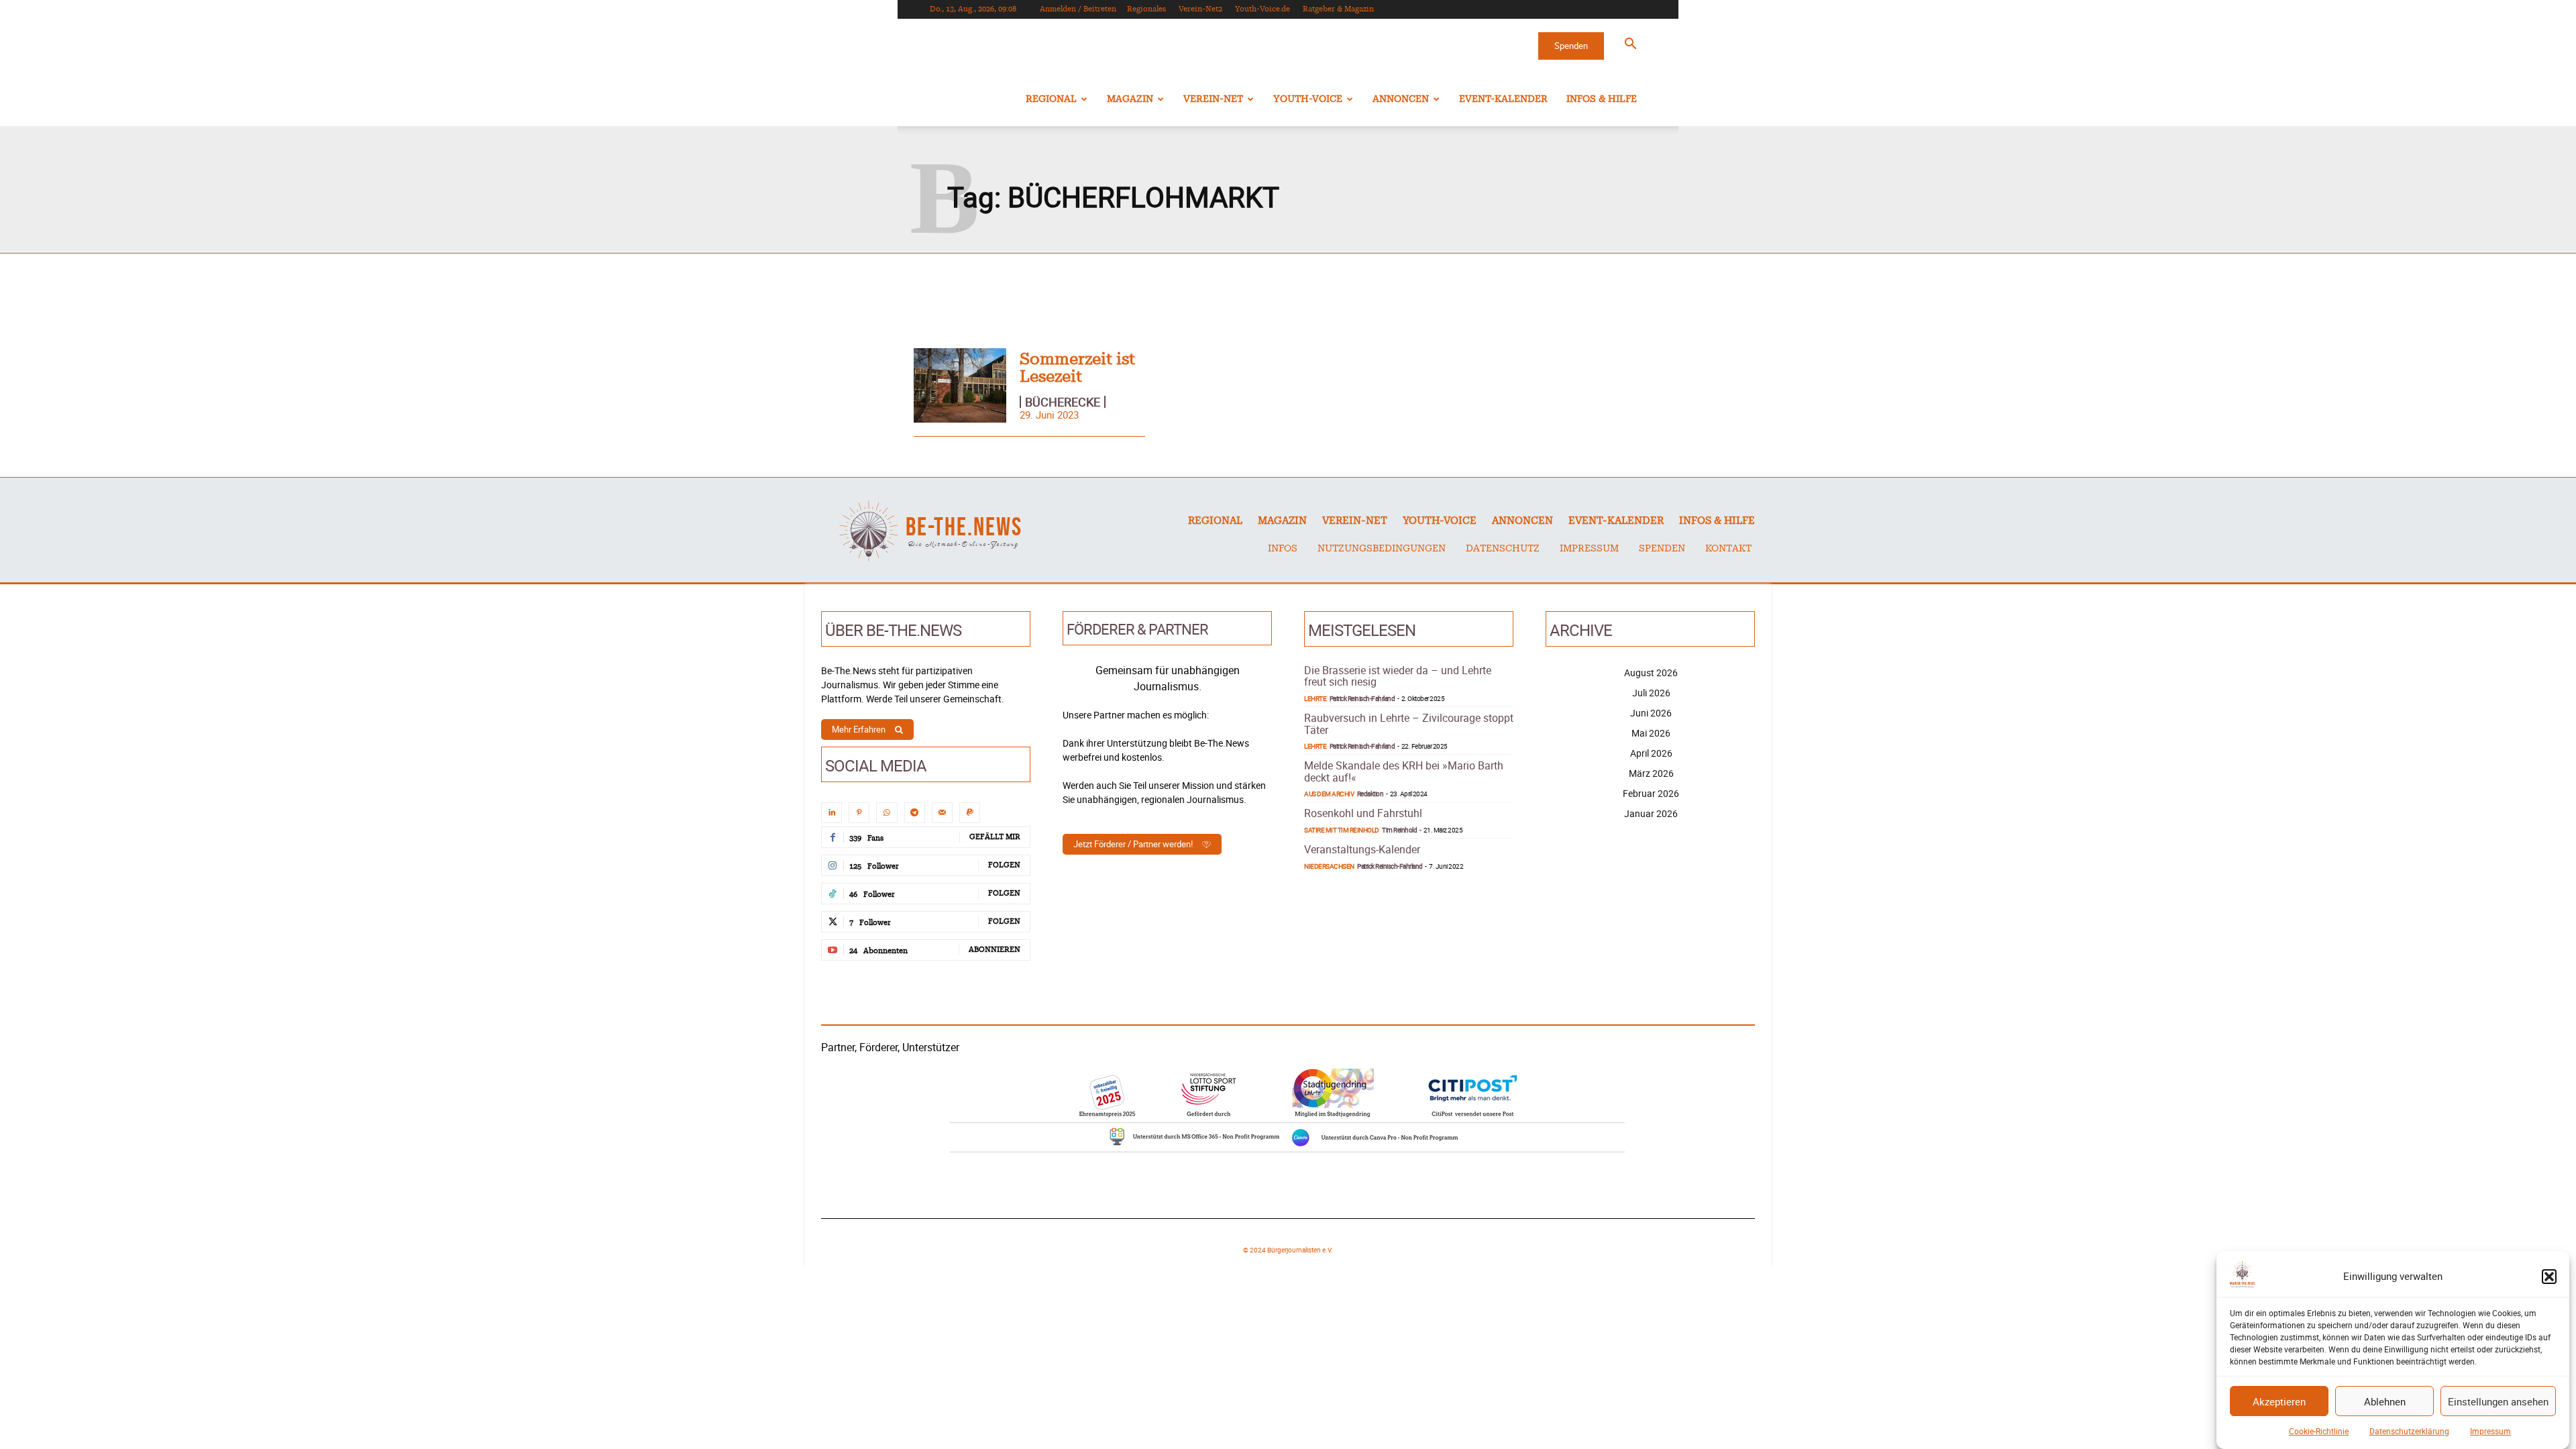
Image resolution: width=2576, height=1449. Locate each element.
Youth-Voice (1308, 99)
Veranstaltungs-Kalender (1362, 849)
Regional (1051, 99)
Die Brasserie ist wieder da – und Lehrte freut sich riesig (1398, 676)
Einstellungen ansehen (2498, 1401)
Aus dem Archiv (1329, 794)
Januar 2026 (1651, 813)
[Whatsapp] (887, 813)
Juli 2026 (1651, 693)
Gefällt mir (995, 837)
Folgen (1004, 865)
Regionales (1146, 9)
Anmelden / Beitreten (1078, 9)
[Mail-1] (942, 813)
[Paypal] (970, 813)
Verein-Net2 (1200, 9)
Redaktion (1371, 794)
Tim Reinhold (1399, 830)
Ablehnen (2385, 1401)
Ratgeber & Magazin (1338, 9)
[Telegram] (915, 813)
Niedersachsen (1329, 866)
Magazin (1130, 99)
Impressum (2490, 1431)
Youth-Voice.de (1263, 9)
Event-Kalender (1503, 99)
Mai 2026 (1651, 733)
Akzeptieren (2279, 1401)
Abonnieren (995, 950)
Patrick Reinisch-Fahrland (1362, 698)
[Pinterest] (859, 813)
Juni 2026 (1651, 713)
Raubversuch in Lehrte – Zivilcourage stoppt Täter (1409, 724)
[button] (2549, 1277)
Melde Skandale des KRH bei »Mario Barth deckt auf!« (1404, 771)
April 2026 (1651, 753)
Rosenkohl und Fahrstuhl (1363, 813)
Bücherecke (1063, 402)
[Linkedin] (831, 813)
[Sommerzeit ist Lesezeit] (960, 385)
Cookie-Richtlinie (2319, 1431)
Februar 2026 (1651, 793)
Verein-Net (1213, 99)
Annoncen (1401, 99)
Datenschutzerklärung (2409, 1431)
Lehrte (1315, 698)
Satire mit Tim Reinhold (1342, 830)
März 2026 (1651, 773)
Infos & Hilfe (1602, 99)
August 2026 (1651, 673)
